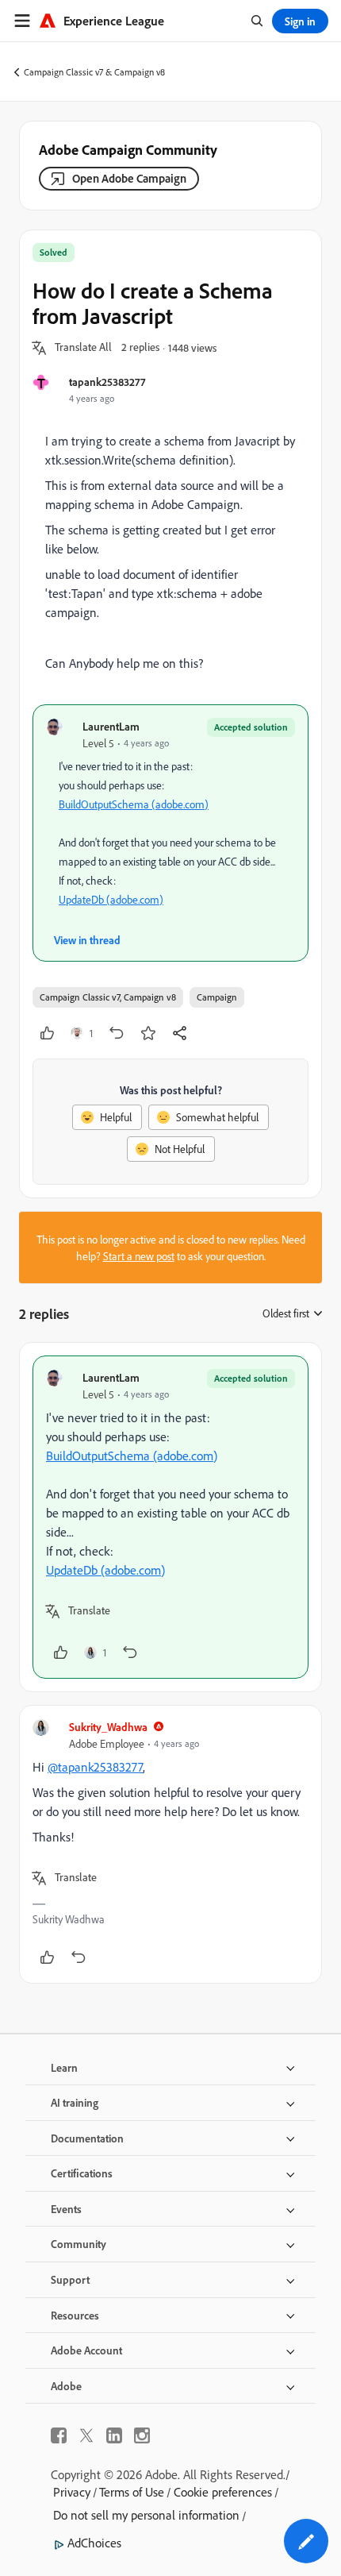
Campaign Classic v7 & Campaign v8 (94, 72)
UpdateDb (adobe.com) (111, 899)
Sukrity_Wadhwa (108, 1727)
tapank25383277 (107, 382)
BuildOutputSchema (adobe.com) (134, 804)
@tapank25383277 (95, 1767)
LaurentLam (111, 726)
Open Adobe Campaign (129, 178)
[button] (83, 348)
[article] (170, 1517)
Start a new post (139, 1256)
